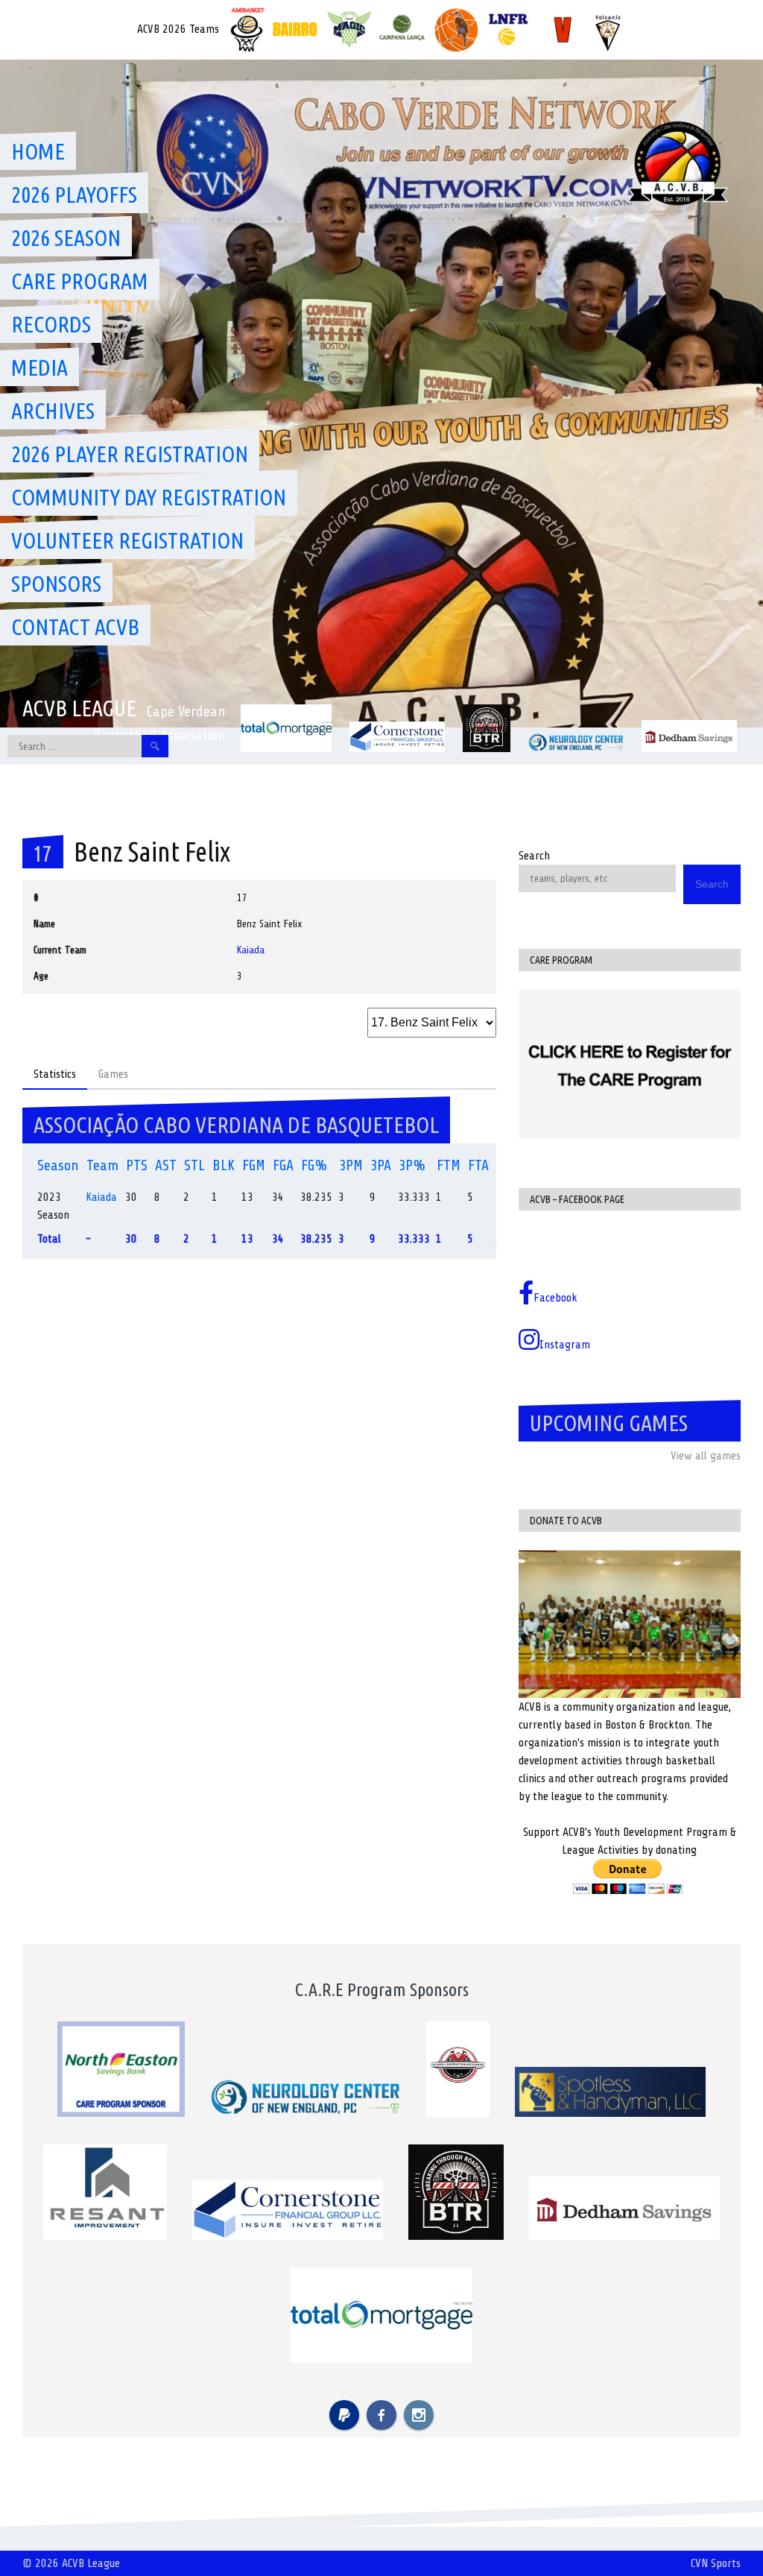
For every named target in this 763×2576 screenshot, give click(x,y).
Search (534, 856)
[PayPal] (344, 2415)
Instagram (565, 1345)
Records (51, 324)
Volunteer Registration (127, 540)
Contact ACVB (75, 627)
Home (38, 151)
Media (39, 367)
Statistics (55, 1074)
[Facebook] (381, 2415)
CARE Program (80, 281)
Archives (53, 411)
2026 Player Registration (130, 454)
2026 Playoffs (74, 195)
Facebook (555, 1298)
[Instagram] (419, 2415)
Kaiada (251, 950)
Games (113, 1074)
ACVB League (79, 708)
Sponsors (56, 584)
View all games (706, 1456)
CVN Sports (716, 2563)
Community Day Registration (149, 497)
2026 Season (66, 238)
